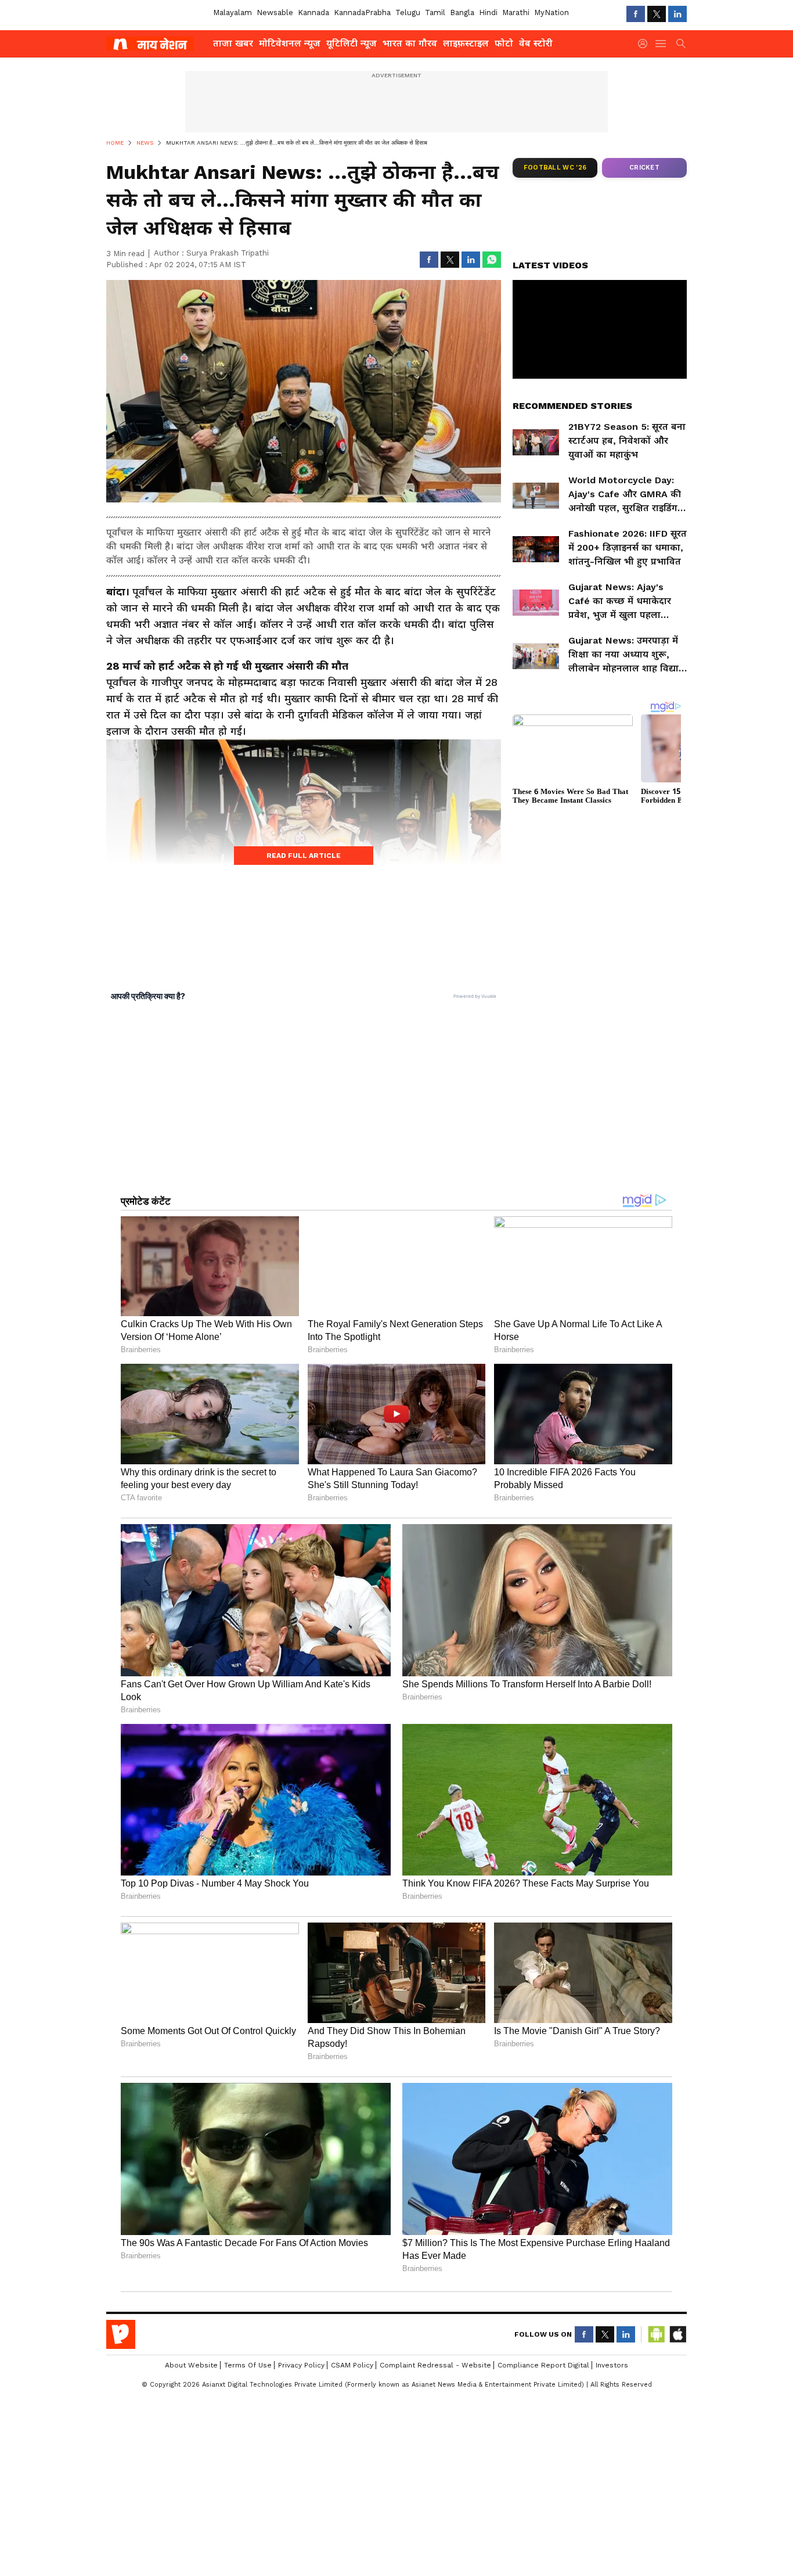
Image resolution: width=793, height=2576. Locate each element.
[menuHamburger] (661, 44)
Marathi (516, 12)
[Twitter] (657, 14)
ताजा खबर (233, 43)
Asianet (121, 2334)
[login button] (646, 44)
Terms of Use (248, 2365)
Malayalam (233, 12)
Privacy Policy (301, 2365)
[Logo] (156, 44)
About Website (191, 2365)
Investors (612, 2365)
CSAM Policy (352, 2365)
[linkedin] (677, 14)
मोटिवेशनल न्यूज (290, 43)
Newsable (275, 12)
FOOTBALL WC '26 (555, 168)
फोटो (504, 43)
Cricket (644, 168)
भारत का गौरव (410, 43)
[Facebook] (636, 14)
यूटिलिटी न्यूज (352, 43)
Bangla (462, 12)
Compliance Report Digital (543, 2365)
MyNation (552, 12)
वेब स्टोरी (536, 43)
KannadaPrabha (362, 12)
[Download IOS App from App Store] (677, 2334)
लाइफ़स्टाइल (466, 43)
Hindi (488, 12)
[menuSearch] (681, 44)
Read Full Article (304, 856)
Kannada (313, 12)
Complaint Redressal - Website (435, 2365)
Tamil (435, 12)
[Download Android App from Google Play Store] (657, 2334)
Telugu (408, 12)
